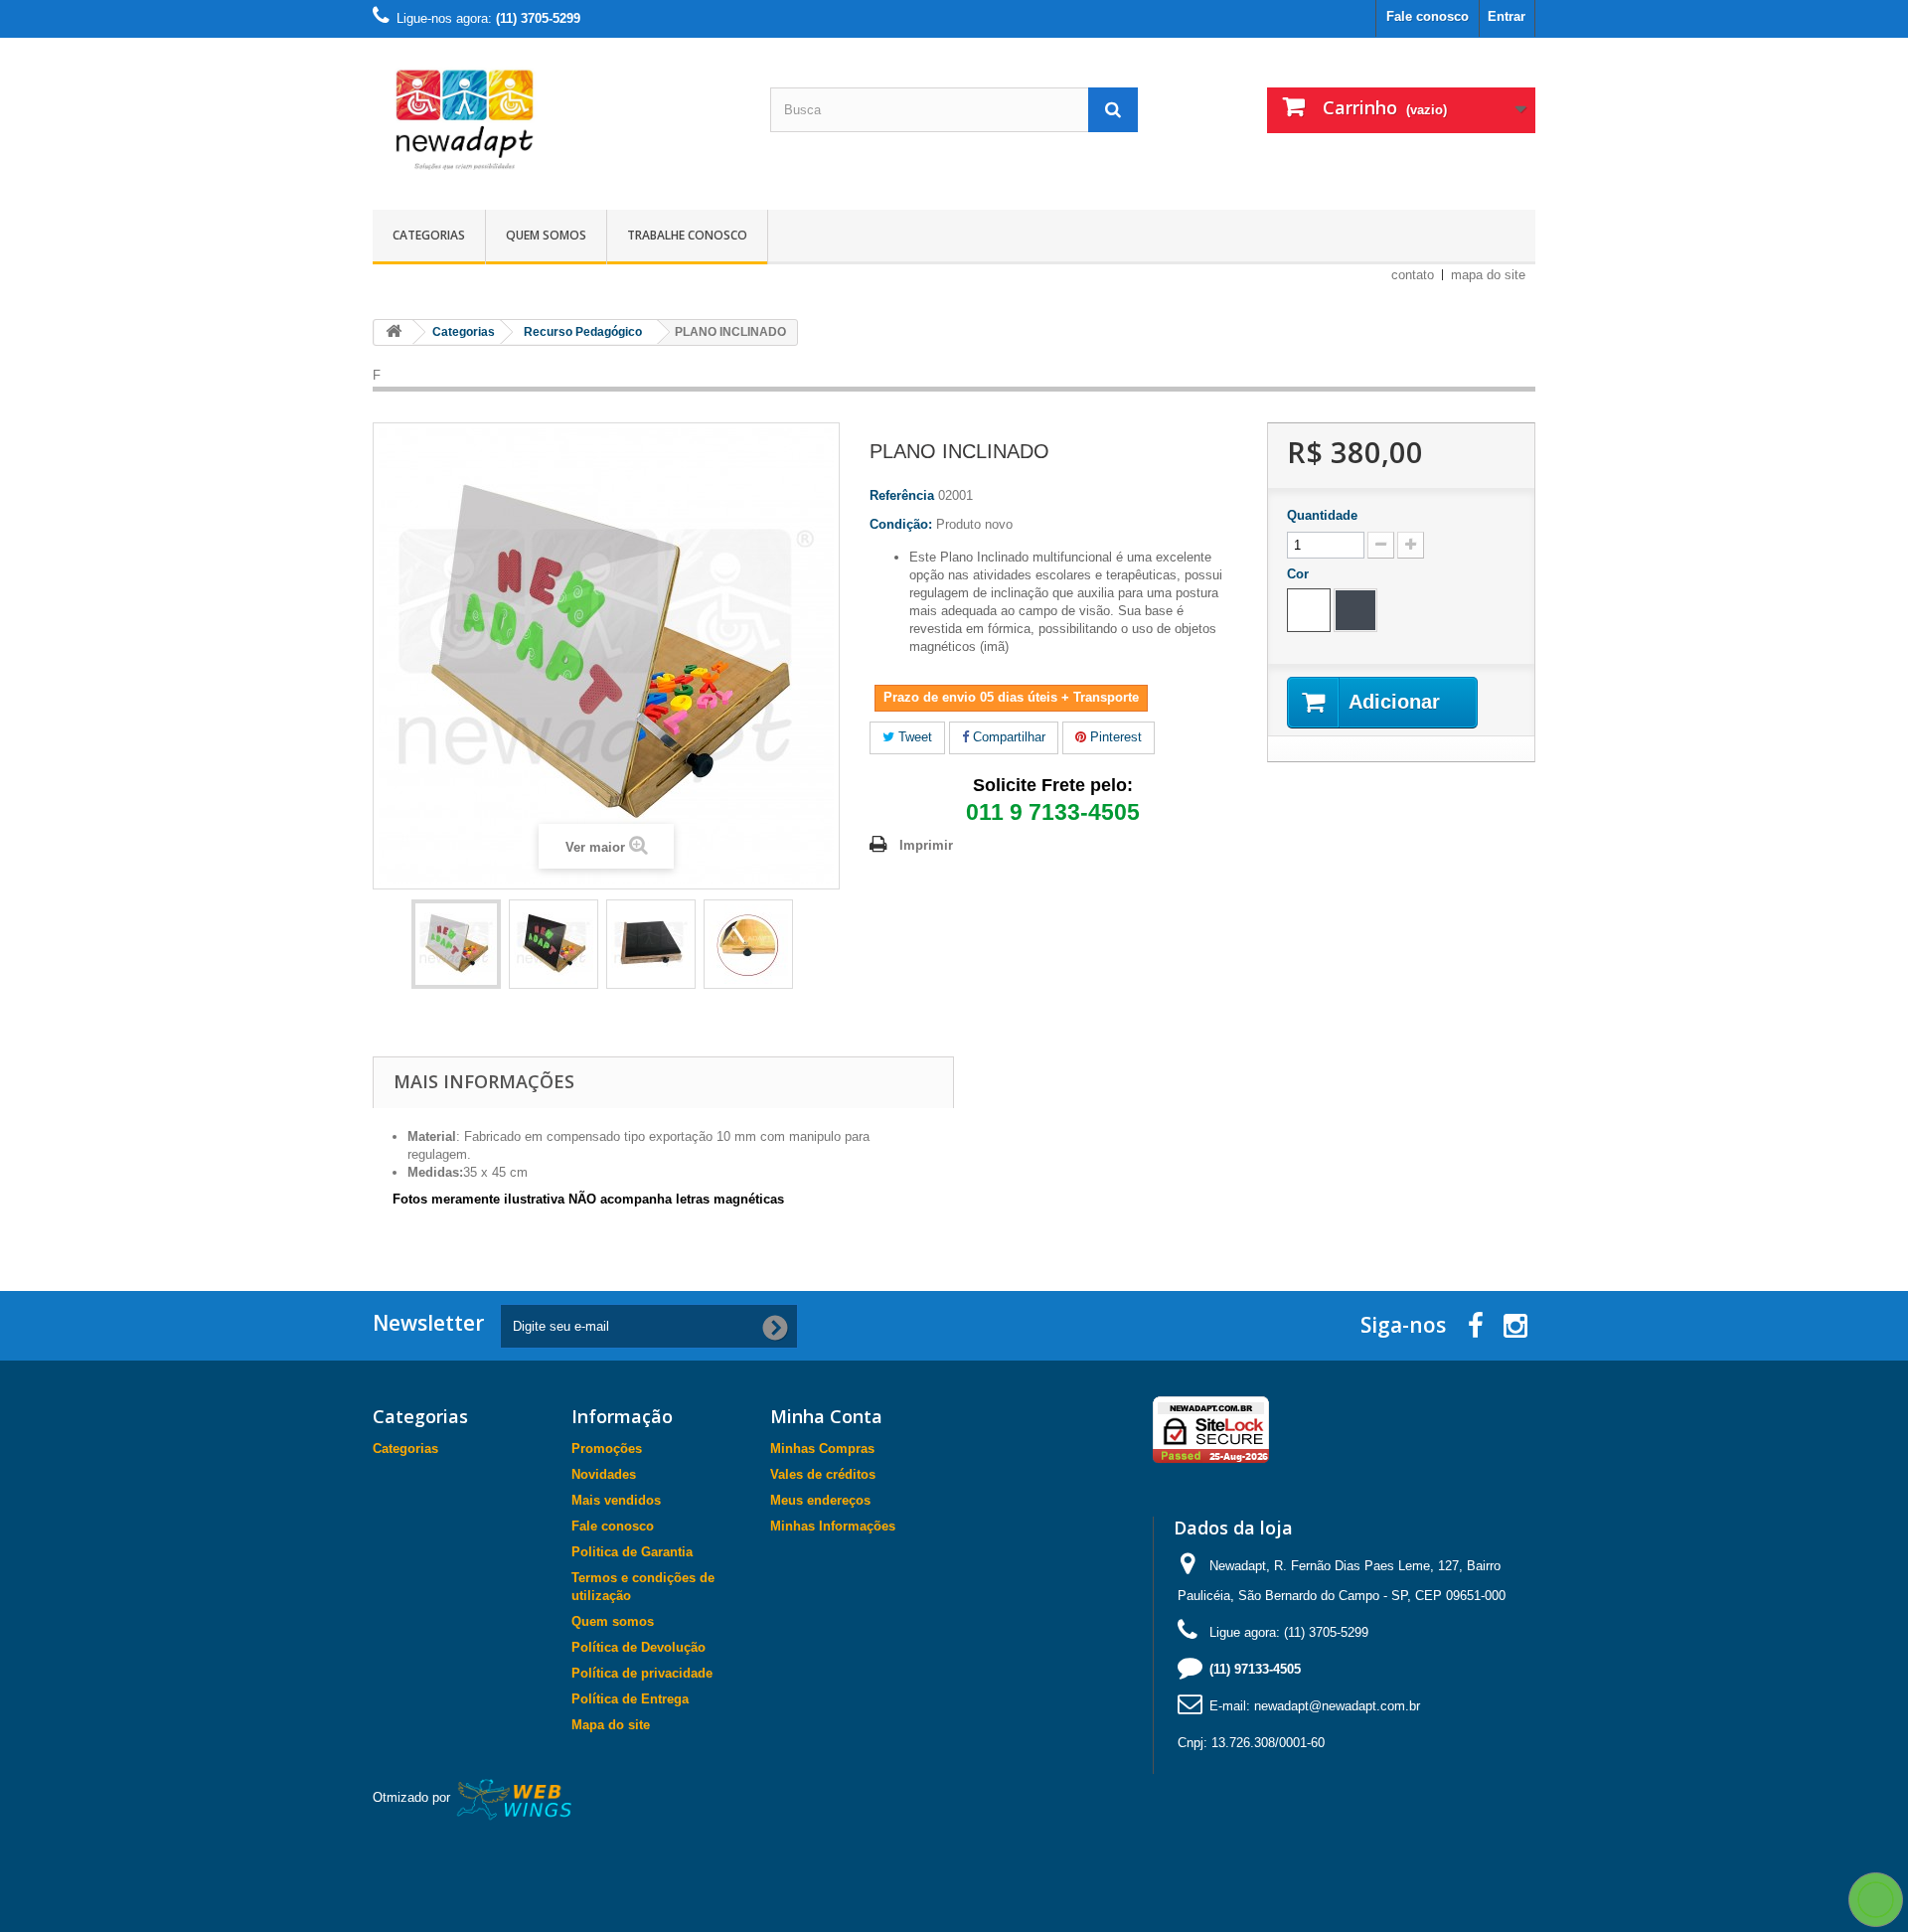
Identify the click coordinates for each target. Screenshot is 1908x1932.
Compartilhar (1007, 737)
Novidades (604, 1474)
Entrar (1507, 16)
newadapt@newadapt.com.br (1337, 1706)
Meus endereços (820, 1500)
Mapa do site (611, 1725)
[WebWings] (515, 1798)
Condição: (901, 524)
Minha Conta (826, 1416)
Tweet (913, 737)
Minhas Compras (822, 1449)
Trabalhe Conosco (687, 235)
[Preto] (1355, 610)
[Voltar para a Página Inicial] (394, 332)
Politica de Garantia (632, 1552)
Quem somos (546, 235)
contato (1413, 275)
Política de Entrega (630, 1699)
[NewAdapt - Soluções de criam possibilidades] (556, 119)
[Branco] (1309, 610)
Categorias (429, 235)
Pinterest (1114, 737)
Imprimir (926, 845)
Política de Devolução (638, 1647)
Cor (1300, 574)
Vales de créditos (823, 1474)
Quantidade (1322, 515)
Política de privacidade (642, 1673)
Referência (902, 495)
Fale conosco (1428, 16)
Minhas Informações (833, 1526)
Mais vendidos (616, 1500)
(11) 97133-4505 (1255, 1669)
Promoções (607, 1449)
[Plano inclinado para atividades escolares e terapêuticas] (456, 944)
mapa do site (1488, 275)
